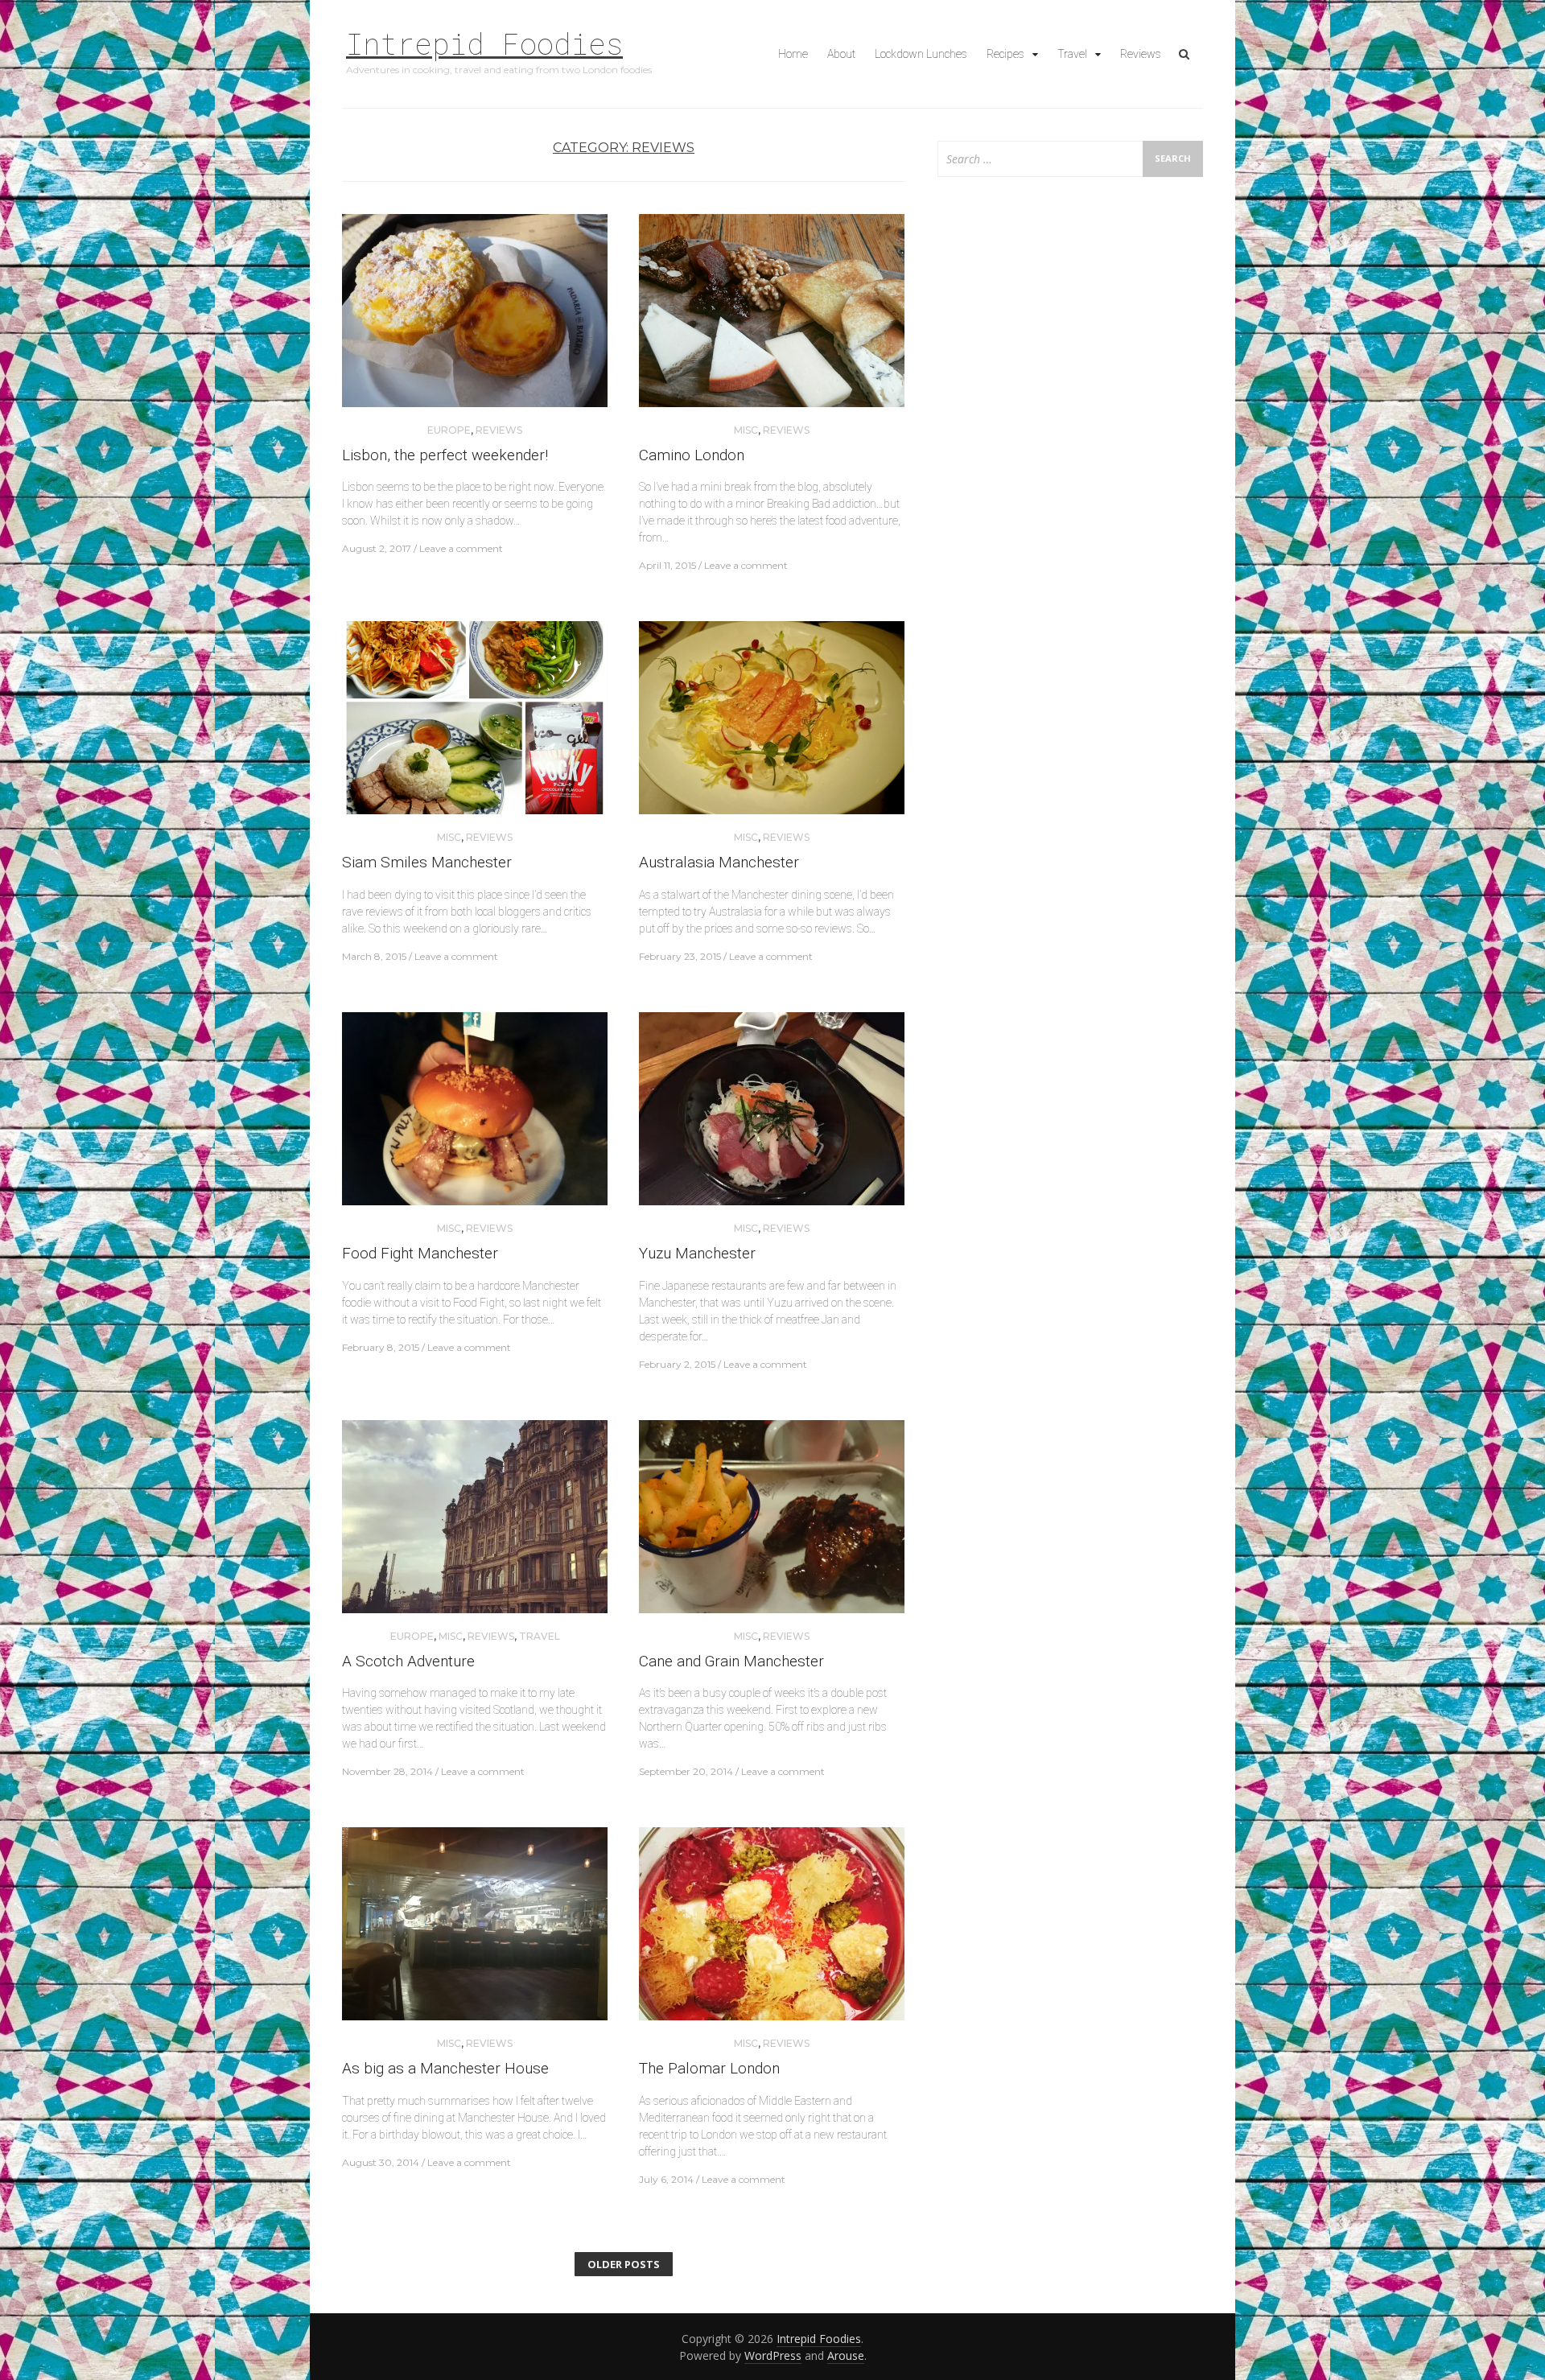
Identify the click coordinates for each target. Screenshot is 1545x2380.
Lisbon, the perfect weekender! (445, 455)
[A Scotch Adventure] (475, 1523)
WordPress (773, 2355)
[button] (475, 311)
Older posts (624, 2264)
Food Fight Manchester (420, 1253)
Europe (449, 430)
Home (793, 54)
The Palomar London (709, 2068)
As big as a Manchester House (445, 2068)
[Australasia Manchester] (772, 725)
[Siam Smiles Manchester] (475, 725)
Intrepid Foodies (484, 43)
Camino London (692, 455)
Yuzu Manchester (697, 1253)
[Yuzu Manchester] (772, 1116)
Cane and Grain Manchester (731, 1661)
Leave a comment (461, 548)
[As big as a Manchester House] (475, 1931)
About (841, 54)
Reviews (1141, 54)
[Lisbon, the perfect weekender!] (475, 317)
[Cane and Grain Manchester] (772, 1523)
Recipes (1005, 54)
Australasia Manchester (719, 862)
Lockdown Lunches (921, 54)
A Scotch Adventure (408, 1661)
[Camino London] (772, 317)
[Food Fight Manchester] (475, 1116)
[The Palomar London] (772, 1931)
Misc (746, 430)
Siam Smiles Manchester (427, 862)
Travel (1072, 54)
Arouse (846, 2355)
